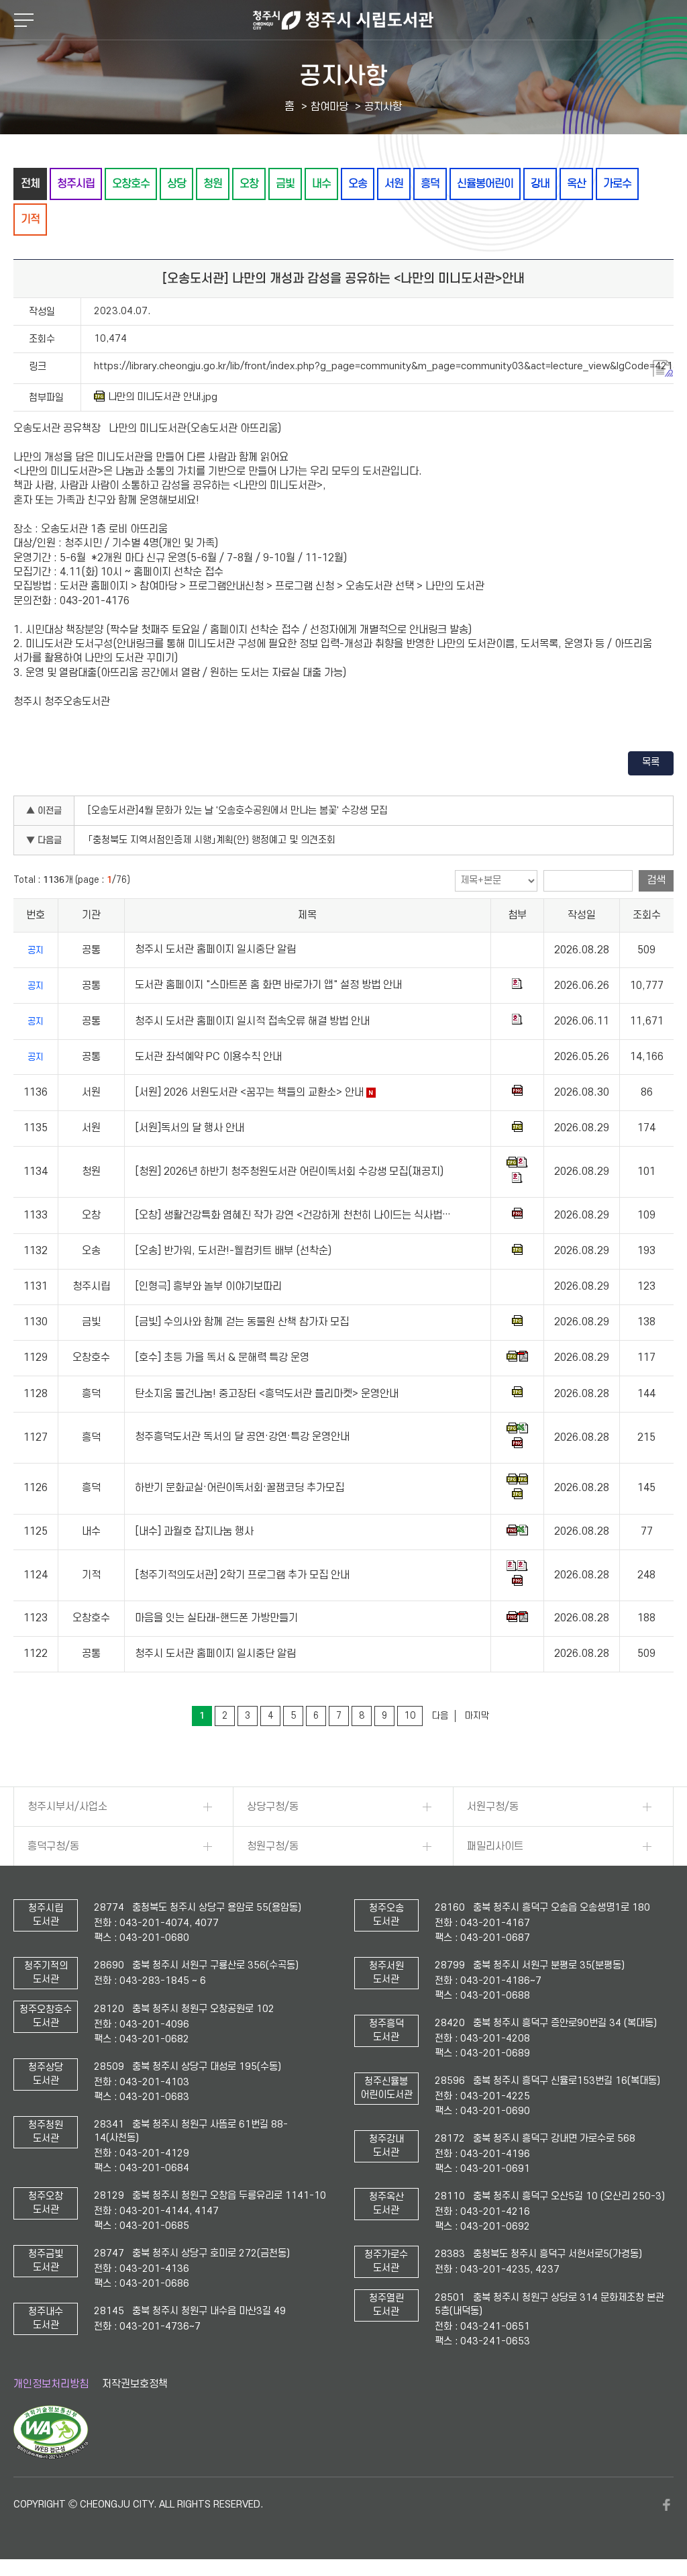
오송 (358, 184)
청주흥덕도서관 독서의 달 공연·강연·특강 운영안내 (242, 1437)
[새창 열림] (51, 2456)
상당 (176, 184)
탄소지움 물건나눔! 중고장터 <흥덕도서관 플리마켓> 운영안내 (267, 1394)
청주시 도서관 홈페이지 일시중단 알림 (215, 950)
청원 (213, 184)
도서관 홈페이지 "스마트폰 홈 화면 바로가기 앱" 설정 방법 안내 (268, 986)
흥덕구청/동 (53, 1846)
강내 (540, 184)
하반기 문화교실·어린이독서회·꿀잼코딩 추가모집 (240, 1488)
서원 (394, 184)
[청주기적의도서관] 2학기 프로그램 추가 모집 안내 (242, 1575)
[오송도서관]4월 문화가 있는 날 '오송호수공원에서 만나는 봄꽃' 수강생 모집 (238, 811)
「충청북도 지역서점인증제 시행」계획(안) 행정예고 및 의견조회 (212, 840)
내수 (321, 184)
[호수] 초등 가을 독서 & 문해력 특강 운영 (222, 1358)
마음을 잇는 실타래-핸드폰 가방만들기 (216, 1618)
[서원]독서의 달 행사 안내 (190, 1128)
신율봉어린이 (485, 184)
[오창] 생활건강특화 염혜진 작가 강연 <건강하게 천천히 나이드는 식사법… (293, 1215)
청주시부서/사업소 (67, 1807)
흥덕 (430, 184)
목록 (651, 762)
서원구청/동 (493, 1807)
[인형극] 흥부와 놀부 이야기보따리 (208, 1286)
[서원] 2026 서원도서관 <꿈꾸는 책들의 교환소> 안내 (249, 1092)
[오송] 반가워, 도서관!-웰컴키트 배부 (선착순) (233, 1251)
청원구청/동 (273, 1846)
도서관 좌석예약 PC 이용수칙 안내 (208, 1057)
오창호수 (131, 184)
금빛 (285, 184)
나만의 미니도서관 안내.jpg (163, 397)
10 (410, 1716)
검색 (656, 880)
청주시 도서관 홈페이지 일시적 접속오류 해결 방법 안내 (252, 1021)
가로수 (617, 184)
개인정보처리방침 (51, 2384)
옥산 (576, 184)
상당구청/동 (273, 1807)
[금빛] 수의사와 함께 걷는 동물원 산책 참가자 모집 (242, 1322)
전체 (30, 184)
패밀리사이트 (495, 1846)
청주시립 (76, 184)
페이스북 (667, 2505)
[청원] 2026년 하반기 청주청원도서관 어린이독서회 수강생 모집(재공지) (289, 1172)
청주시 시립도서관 (343, 20)
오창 (249, 184)
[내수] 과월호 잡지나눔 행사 (194, 1531)
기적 (30, 219)
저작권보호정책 (135, 2384)
